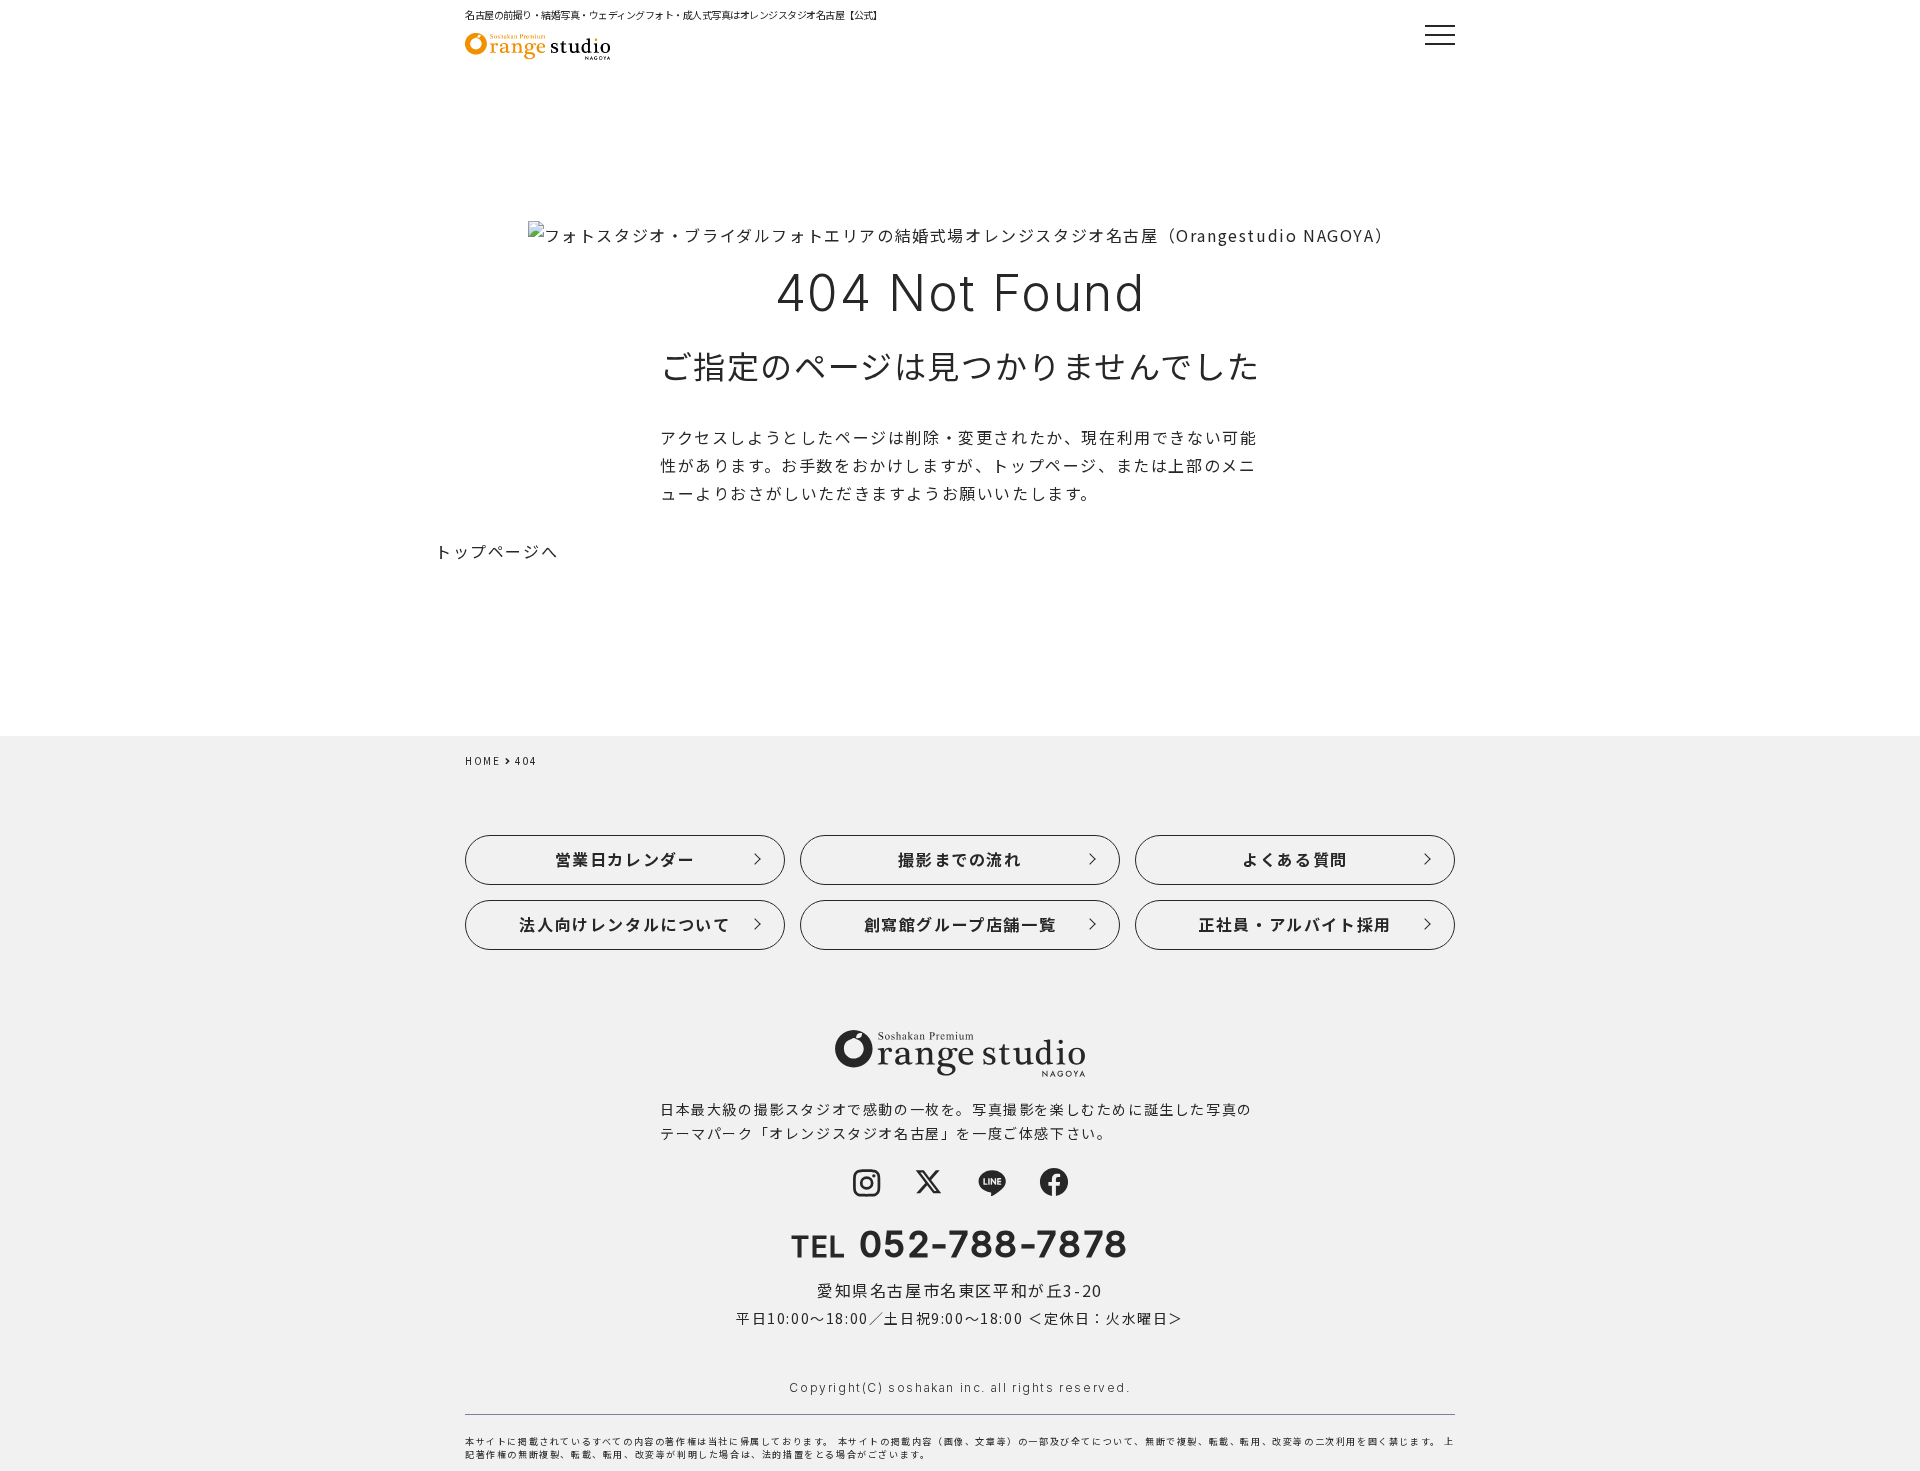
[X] (929, 1191)
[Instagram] (866, 1191)
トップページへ (496, 551)
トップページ (1045, 465)
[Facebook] (1054, 1191)
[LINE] (991, 1191)
